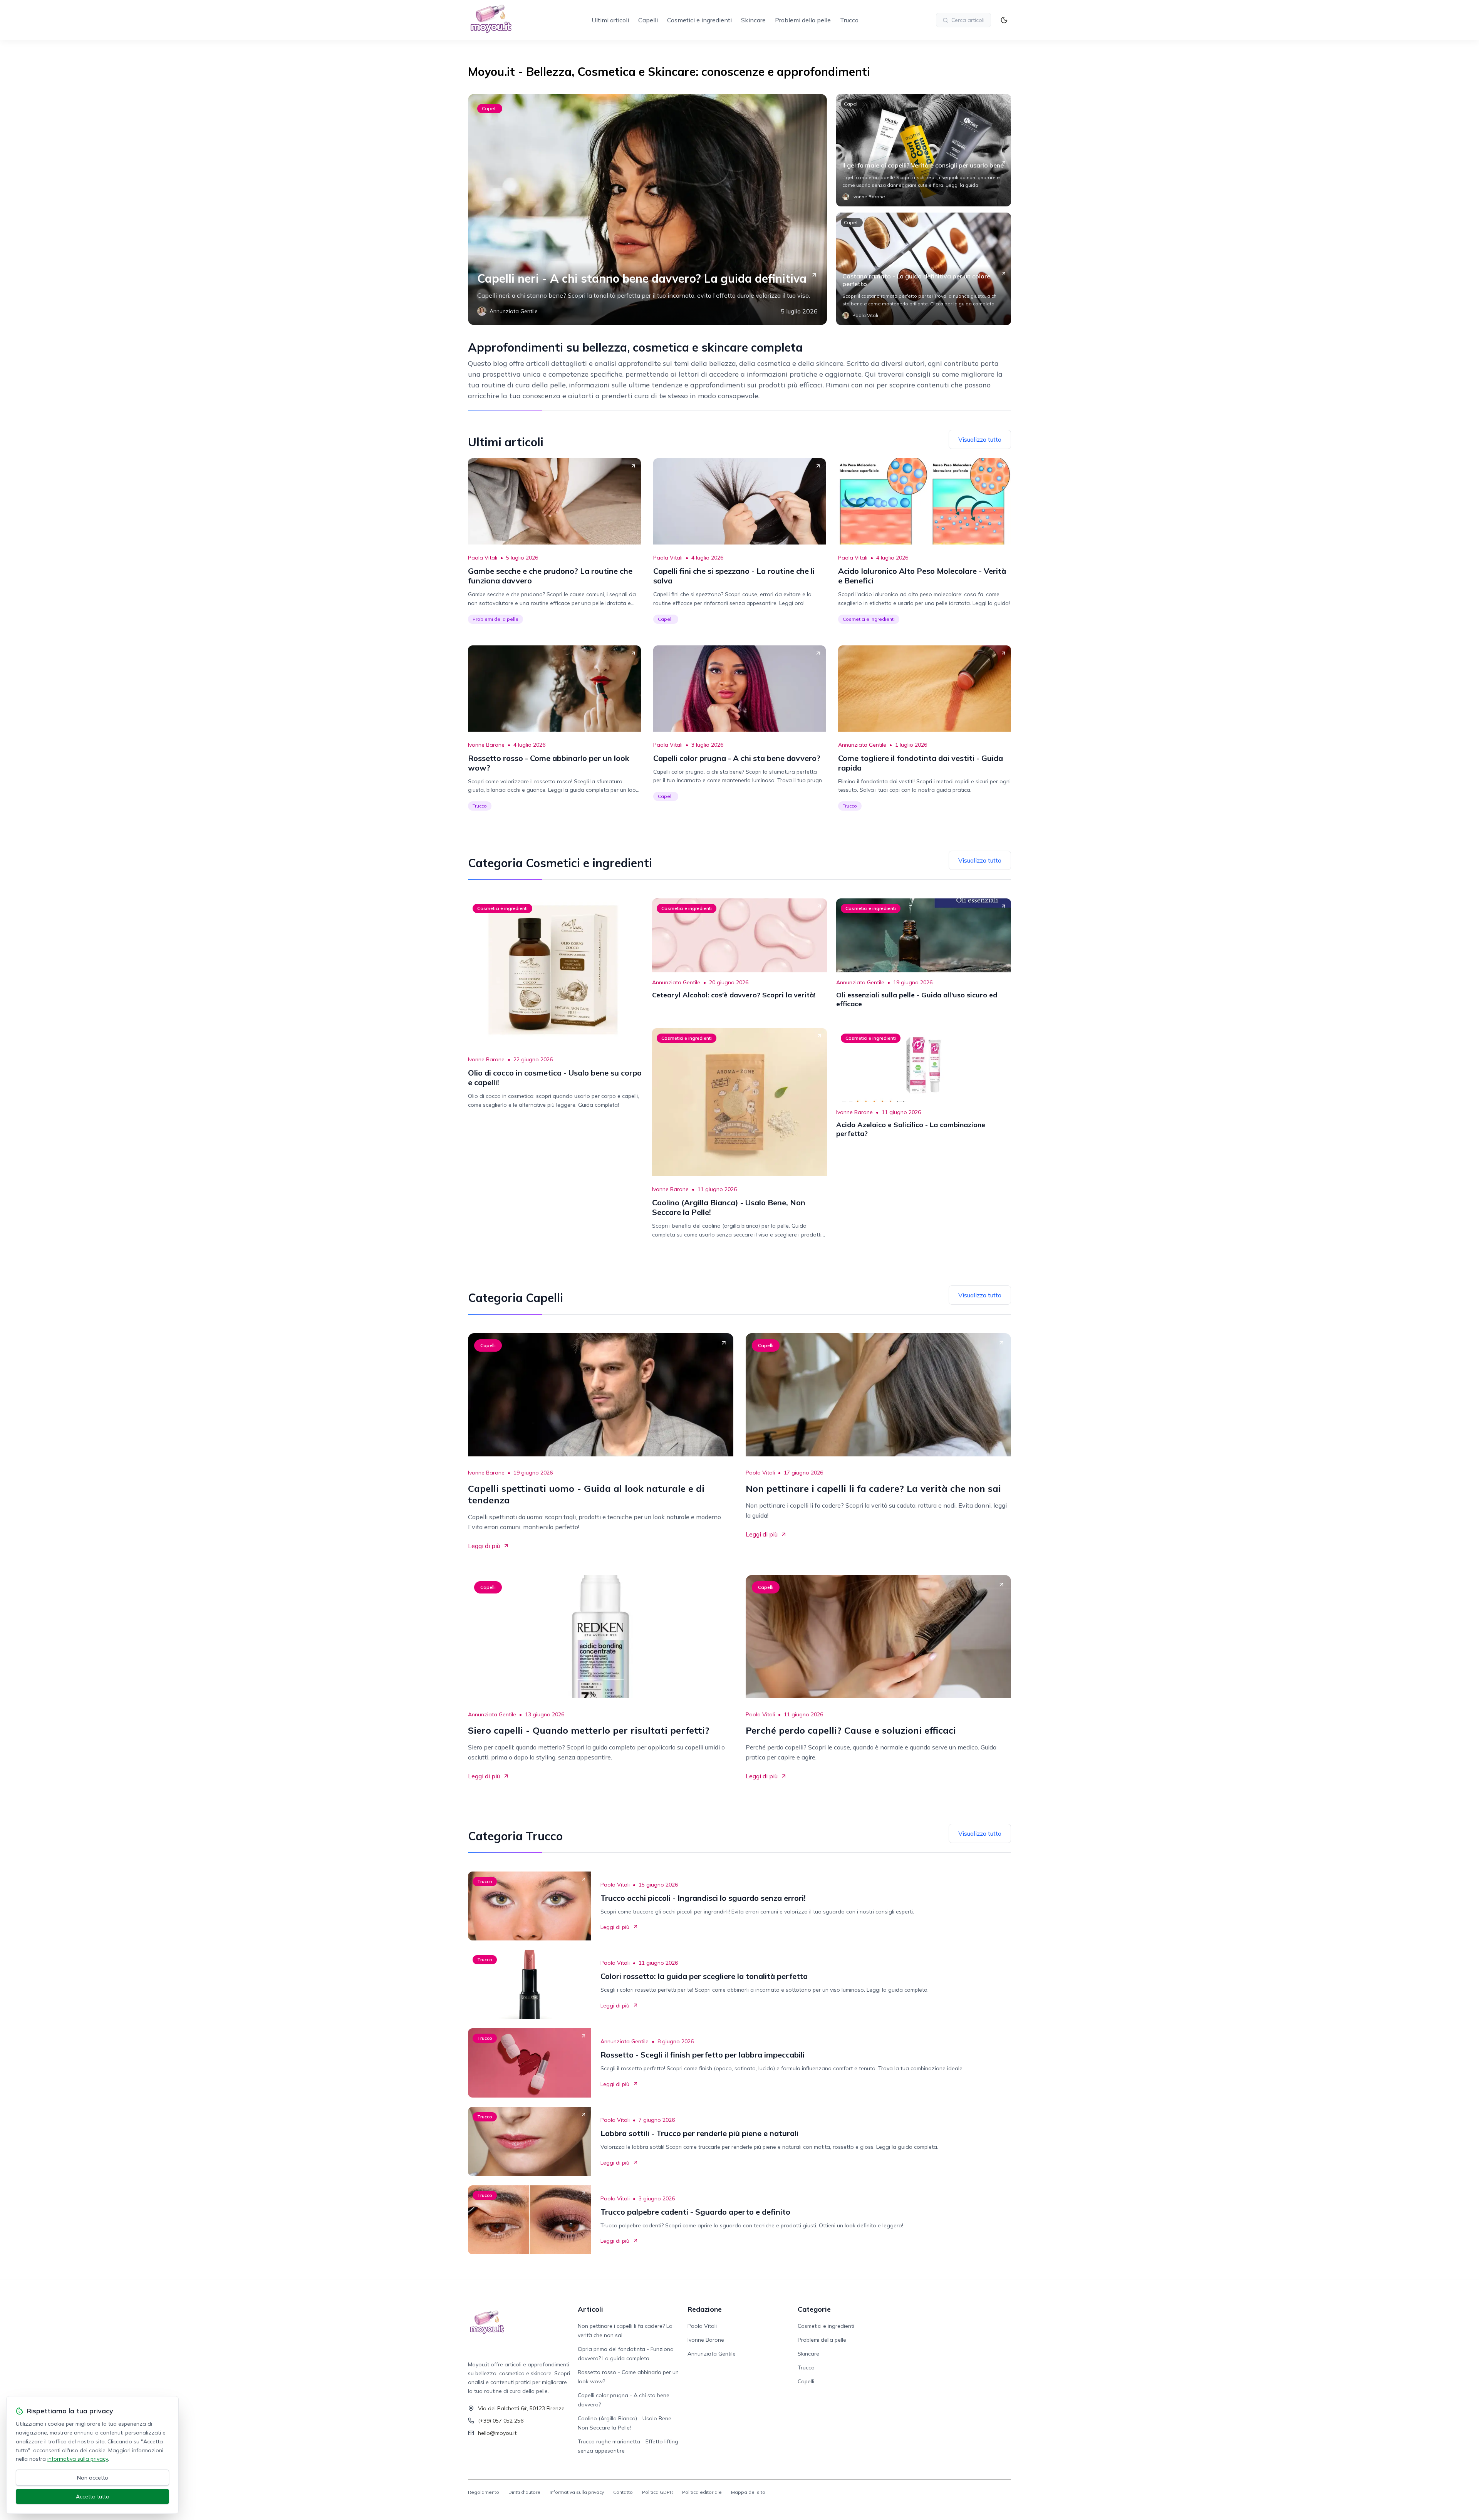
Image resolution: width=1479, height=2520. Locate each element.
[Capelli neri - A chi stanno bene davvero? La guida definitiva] (647, 209)
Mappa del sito (748, 2492)
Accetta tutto (93, 2497)
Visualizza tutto (980, 439)
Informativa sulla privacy (577, 2492)
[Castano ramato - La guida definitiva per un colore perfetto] (924, 269)
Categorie (814, 2309)
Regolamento (484, 2492)
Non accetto (93, 2478)
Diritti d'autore (524, 2492)
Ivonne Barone (486, 745)
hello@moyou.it (497, 2433)
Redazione (705, 2309)
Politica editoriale (702, 2492)
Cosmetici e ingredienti (699, 20)
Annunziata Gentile (862, 745)
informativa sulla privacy (78, 2459)
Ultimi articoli (610, 20)
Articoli (590, 2309)
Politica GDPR (657, 2492)
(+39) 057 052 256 (501, 2421)
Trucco (849, 20)
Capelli (648, 20)
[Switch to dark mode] (1004, 20)
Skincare (753, 20)
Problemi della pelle (803, 20)
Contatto (623, 2492)
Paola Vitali (483, 558)
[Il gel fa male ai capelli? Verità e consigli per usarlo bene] (924, 150)
